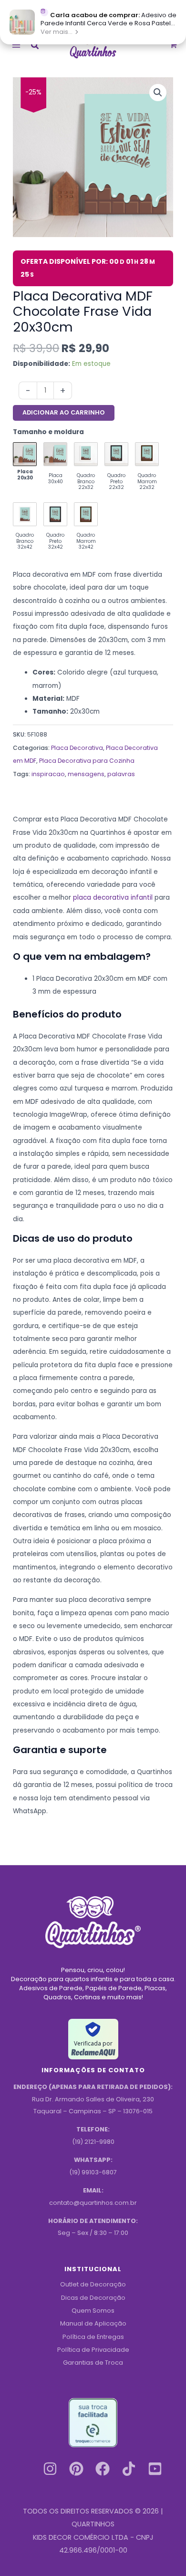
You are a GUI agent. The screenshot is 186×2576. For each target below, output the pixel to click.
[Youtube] (155, 2469)
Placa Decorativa (77, 748)
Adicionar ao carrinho (64, 412)
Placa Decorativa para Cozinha (87, 761)
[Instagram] (50, 2469)
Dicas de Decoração (93, 2298)
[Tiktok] (129, 2469)
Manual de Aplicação (93, 2323)
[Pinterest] (76, 2469)
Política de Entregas (93, 2337)
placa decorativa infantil (113, 898)
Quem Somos (93, 2311)
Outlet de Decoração (93, 2284)
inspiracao (48, 774)
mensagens (86, 774)
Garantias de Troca (93, 2363)
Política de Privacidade (93, 2350)
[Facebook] (103, 2469)
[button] (35, 47)
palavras (121, 774)
